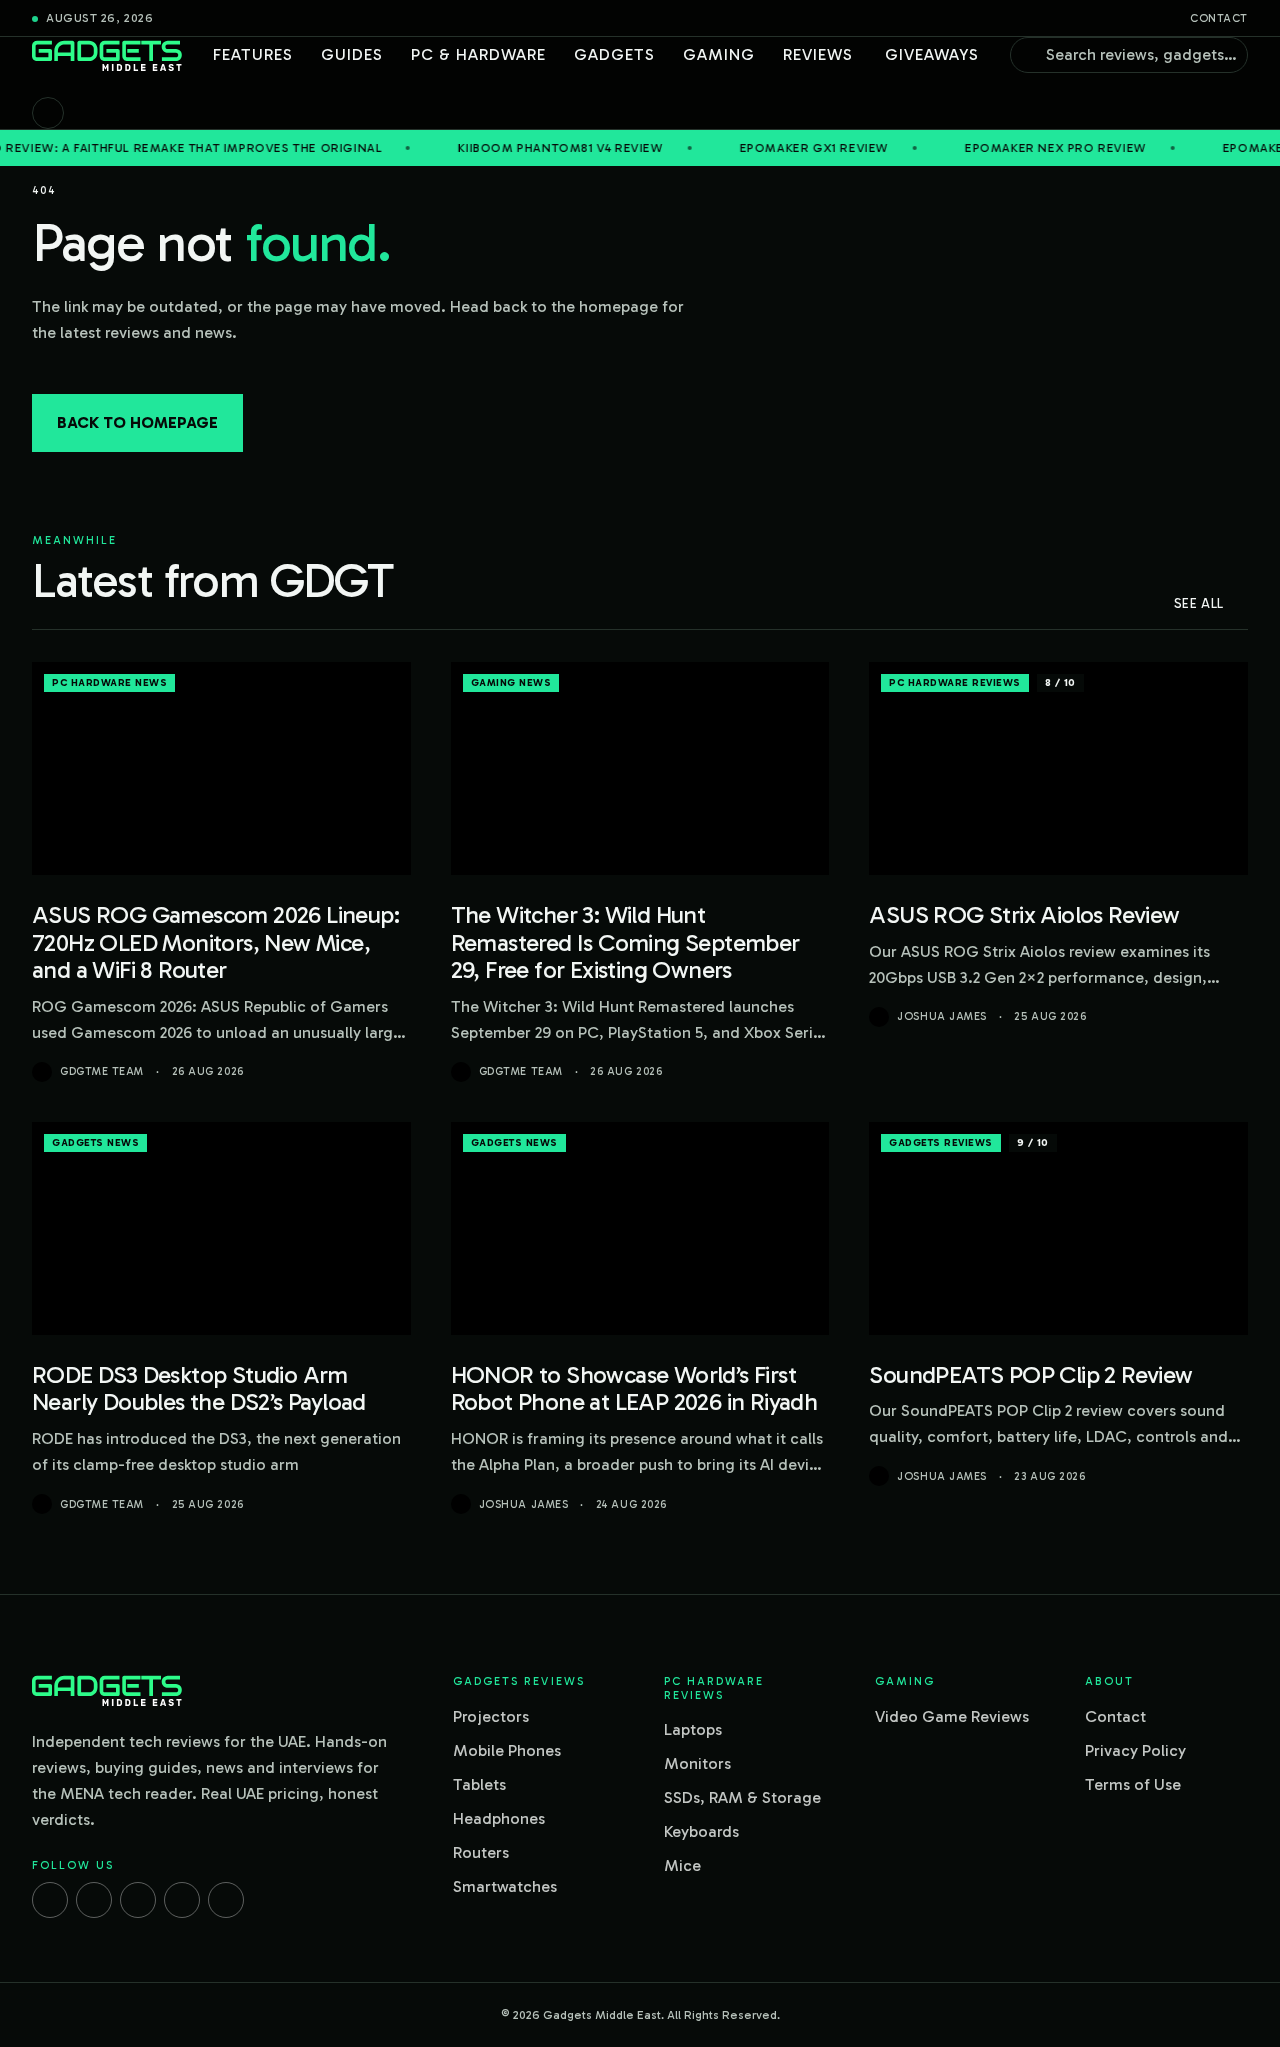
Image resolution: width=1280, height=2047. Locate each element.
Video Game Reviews (952, 1716)
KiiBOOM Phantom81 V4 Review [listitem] (488, 148)
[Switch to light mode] (48, 113)
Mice (682, 1865)
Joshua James (942, 1016)
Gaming (719, 54)
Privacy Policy (1135, 1750)
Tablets (479, 1784)
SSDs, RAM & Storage (742, 1797)
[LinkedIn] (182, 1900)
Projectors (491, 1716)
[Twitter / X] (138, 1900)
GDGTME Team (102, 1071)
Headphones (499, 1818)
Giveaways (932, 54)
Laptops (693, 1729)
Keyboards (701, 1831)
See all (1199, 603)
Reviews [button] (818, 54)
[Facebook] (50, 1900)
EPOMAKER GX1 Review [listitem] (742, 148)
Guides (352, 54)
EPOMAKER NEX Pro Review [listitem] (984, 148)
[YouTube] (226, 1900)
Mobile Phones (507, 1750)
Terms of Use (1133, 1784)
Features (253, 54)
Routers (481, 1852)
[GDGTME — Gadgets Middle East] (107, 55)
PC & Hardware (478, 54)
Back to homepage (137, 422)
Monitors (697, 1763)
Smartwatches (505, 1886)
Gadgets (614, 54)
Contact (1219, 18)
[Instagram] (94, 1900)
